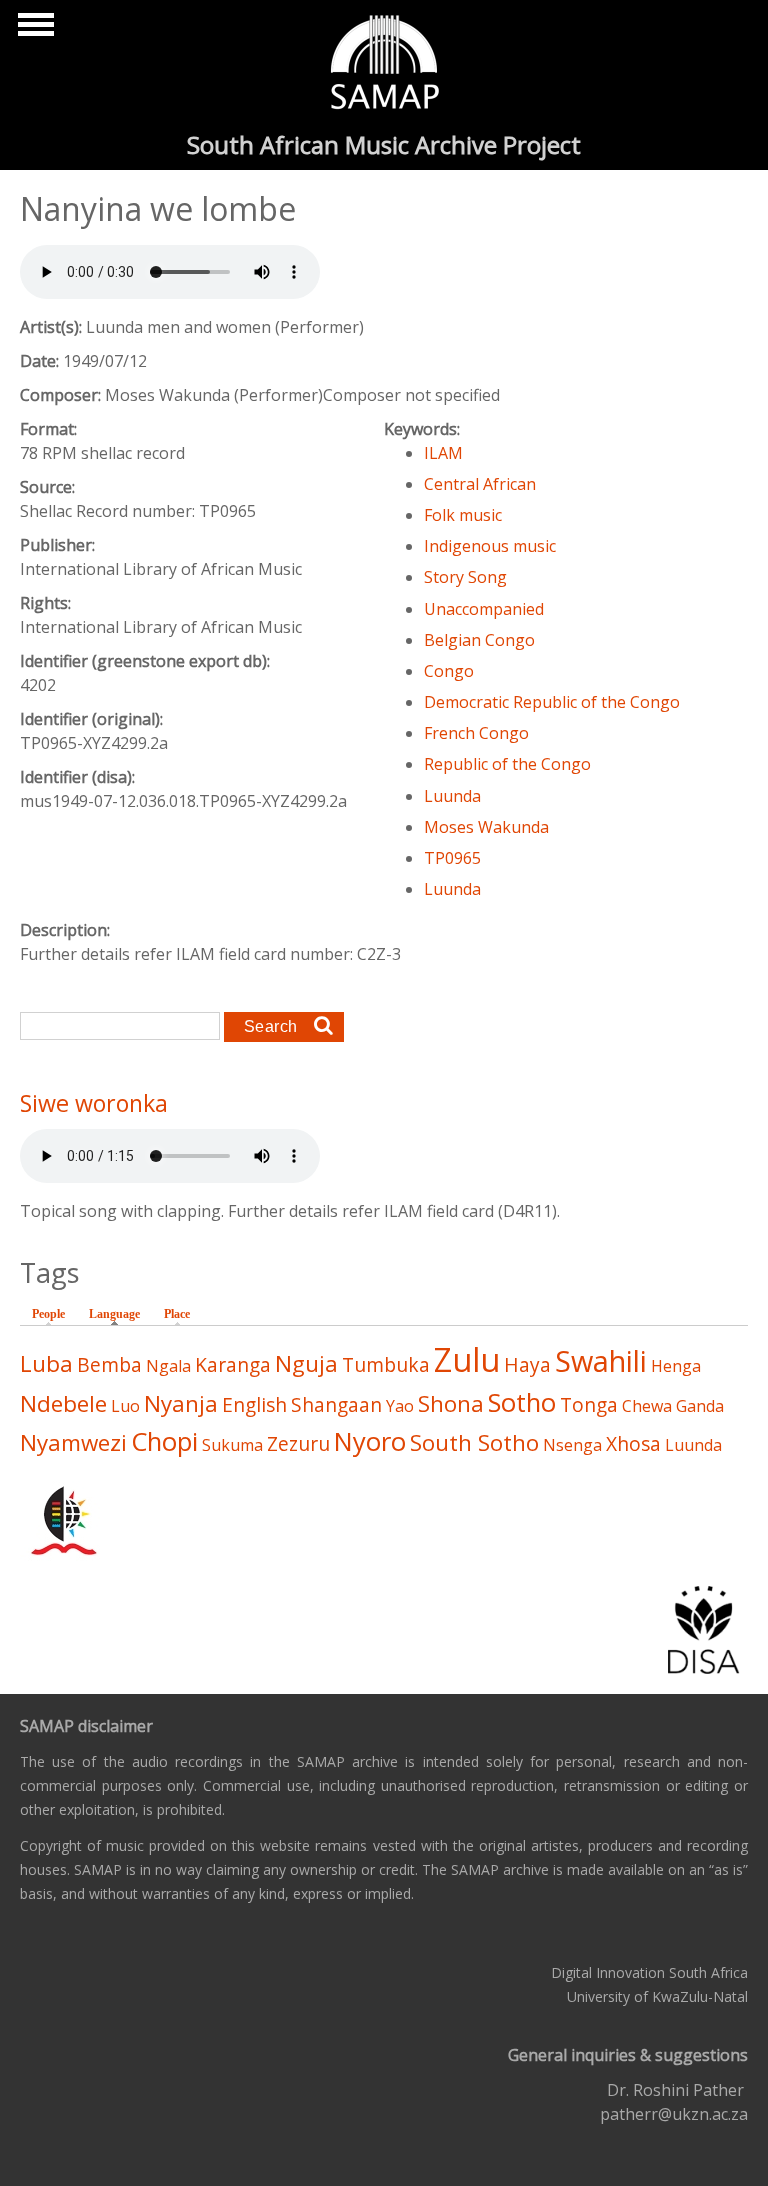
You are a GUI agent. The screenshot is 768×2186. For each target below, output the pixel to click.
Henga (676, 1366)
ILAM (443, 453)
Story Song (465, 577)
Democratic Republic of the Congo (552, 702)
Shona (451, 1403)
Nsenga (572, 1445)
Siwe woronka (94, 1103)
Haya (527, 1364)
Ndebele (63, 1403)
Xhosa (633, 1443)
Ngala (168, 1366)
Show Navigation (33, 30)
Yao (400, 1406)
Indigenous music (490, 546)
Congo (449, 671)
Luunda (452, 796)
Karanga (233, 1364)
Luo (125, 1406)
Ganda (700, 1406)
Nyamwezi (73, 1442)
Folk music (463, 515)
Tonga (589, 1404)
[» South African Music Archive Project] (384, 65)
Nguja (306, 1363)
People (48, 1314)
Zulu (467, 1359)
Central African (480, 484)
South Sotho (474, 1442)
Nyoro (370, 1441)
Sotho (522, 1402)
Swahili (601, 1360)
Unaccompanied (484, 609)
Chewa (647, 1406)
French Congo (476, 733)
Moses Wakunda (486, 827)
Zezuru (298, 1443)
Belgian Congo (479, 640)
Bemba (109, 1364)
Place (177, 1314)
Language (119, 1314)
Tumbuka (386, 1364)
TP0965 (452, 858)
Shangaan (336, 1404)
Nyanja (181, 1403)
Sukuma (232, 1445)
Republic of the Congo (507, 764)
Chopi (164, 1441)
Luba (46, 1363)
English (254, 1404)
